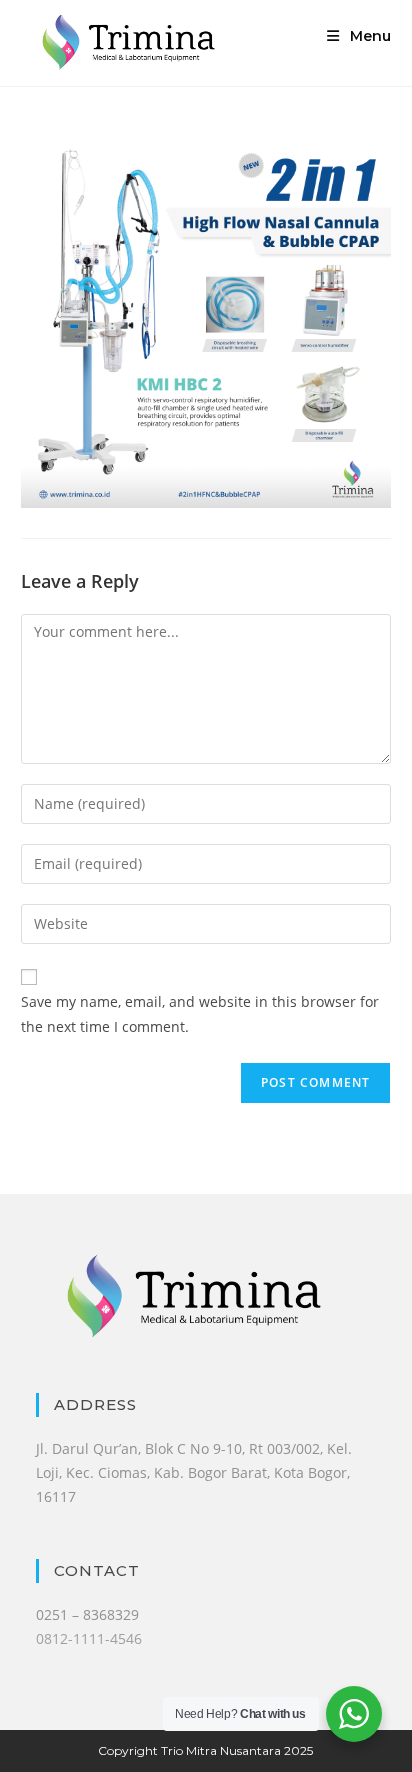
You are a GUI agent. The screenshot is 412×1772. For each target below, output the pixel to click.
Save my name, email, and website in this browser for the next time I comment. (200, 1014)
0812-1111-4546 (89, 1638)
